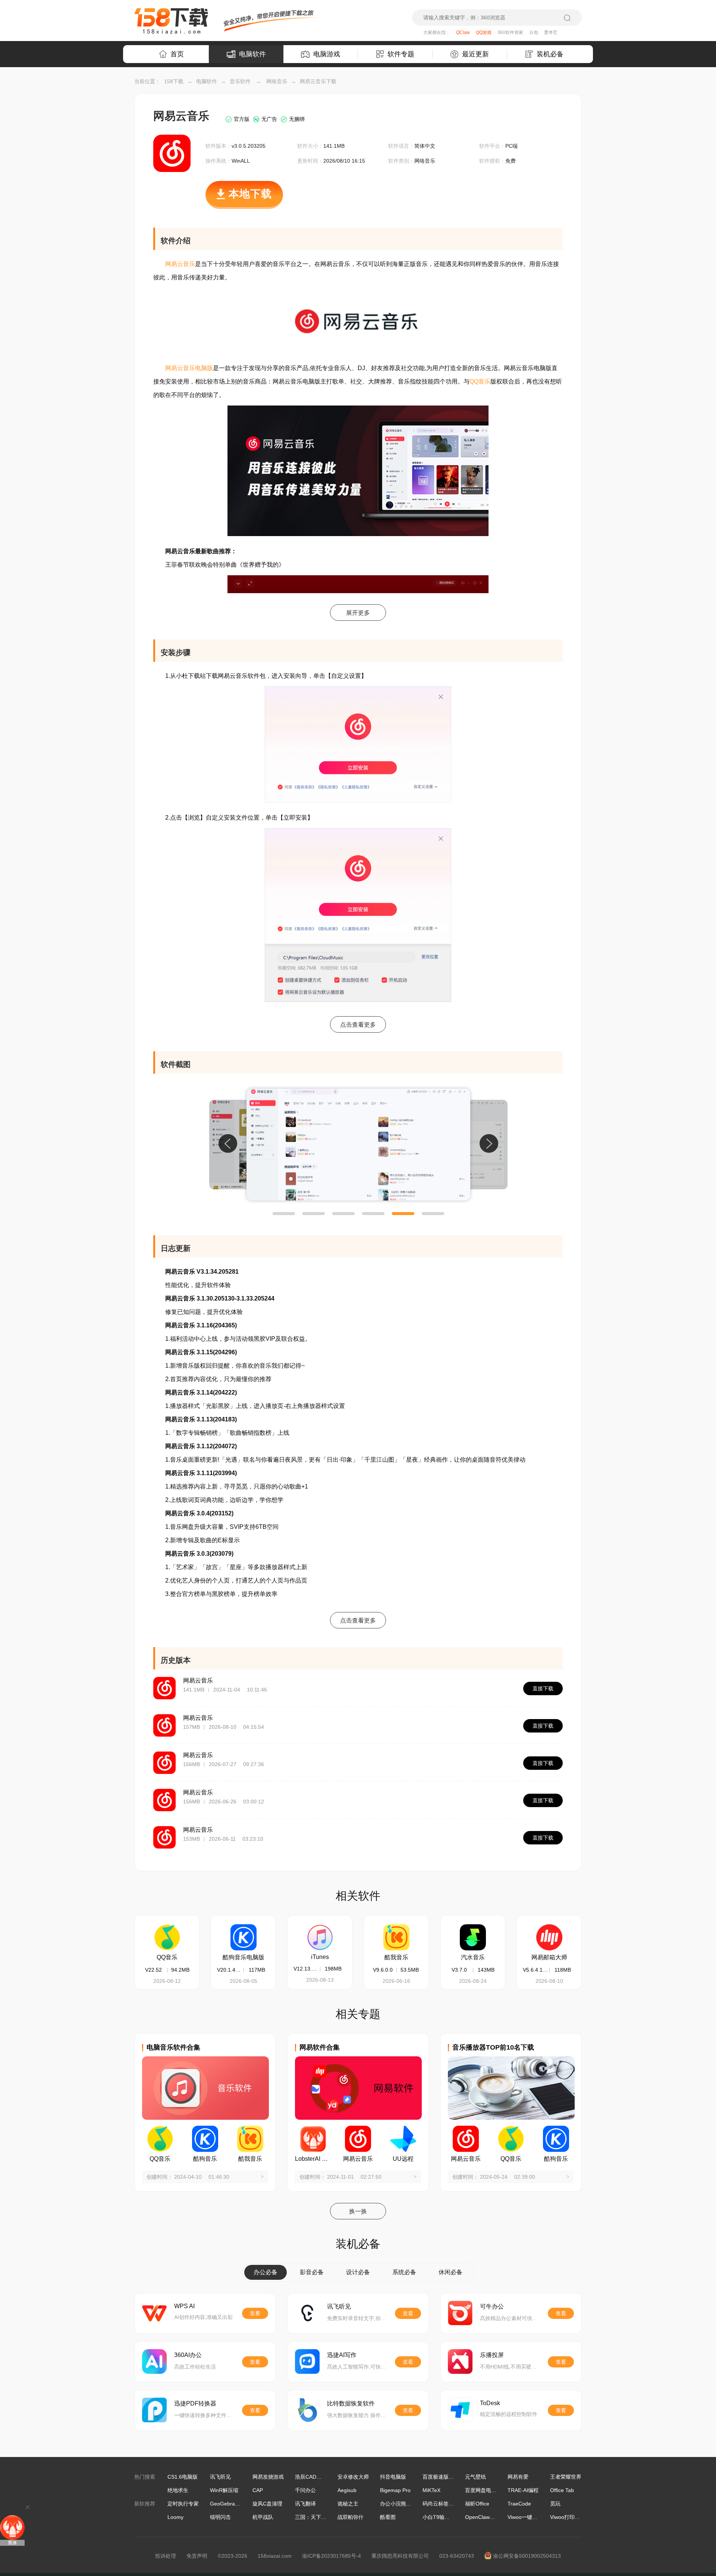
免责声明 (197, 2556)
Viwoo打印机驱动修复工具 (581, 2517)
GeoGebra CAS (228, 2504)
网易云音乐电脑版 (189, 368)
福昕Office (477, 2504)
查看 (255, 2313)
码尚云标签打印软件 (446, 2504)
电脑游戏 (327, 54)
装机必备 (550, 54)
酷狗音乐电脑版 (244, 1957)
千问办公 (305, 2490)
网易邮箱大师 (549, 1957)
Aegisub (347, 2490)
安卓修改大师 (353, 2477)
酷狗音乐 (205, 2159)
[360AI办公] (154, 2361)
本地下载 (250, 194)
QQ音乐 (480, 381)
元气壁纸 (475, 2477)
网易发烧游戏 (268, 2477)
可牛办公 (492, 2306)
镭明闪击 (220, 2517)
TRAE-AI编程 (523, 2490)
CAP (258, 2490)
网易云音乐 (180, 264)
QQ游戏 (484, 32)
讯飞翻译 (305, 2504)
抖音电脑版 (393, 2477)
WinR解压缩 (224, 2490)
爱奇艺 (551, 32)
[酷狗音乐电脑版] (244, 1937)
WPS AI (184, 2306)
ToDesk (490, 2403)
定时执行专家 (183, 2504)
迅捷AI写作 (342, 2355)
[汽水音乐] (473, 1937)
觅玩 (555, 2504)
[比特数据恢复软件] (307, 2410)
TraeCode (519, 2504)
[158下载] (171, 21)
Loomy (175, 2517)
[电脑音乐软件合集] (205, 2088)
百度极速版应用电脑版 (449, 2477)
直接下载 (543, 1688)
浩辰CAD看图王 (313, 2477)
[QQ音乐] (167, 1937)
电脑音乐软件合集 (173, 2047)
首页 (177, 54)
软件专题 (401, 54)
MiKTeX (431, 2490)
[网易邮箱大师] (549, 1937)
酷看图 (388, 2517)
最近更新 (475, 54)
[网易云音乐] (358, 2139)
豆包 (534, 32)
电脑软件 (252, 54)
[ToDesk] (460, 2410)
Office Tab (562, 2490)
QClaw (463, 32)
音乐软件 (240, 81)
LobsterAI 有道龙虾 (313, 2159)
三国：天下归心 (313, 2517)
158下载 (174, 81)
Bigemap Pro (395, 2490)
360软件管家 (510, 32)
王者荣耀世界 (566, 2477)
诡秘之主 (348, 2504)
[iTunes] (320, 1937)
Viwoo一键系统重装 (530, 2517)
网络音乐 (277, 81)
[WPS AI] (154, 2313)
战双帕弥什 (351, 2517)
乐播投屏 (492, 2355)
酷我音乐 (396, 1957)
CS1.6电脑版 (183, 2477)
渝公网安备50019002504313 (527, 2556)
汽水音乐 (473, 1957)
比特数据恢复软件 (351, 2403)
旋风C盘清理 (267, 2504)
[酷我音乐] (396, 1937)
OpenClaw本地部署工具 (493, 2517)
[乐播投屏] (460, 2361)
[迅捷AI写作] (307, 2361)
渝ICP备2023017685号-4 (332, 2556)
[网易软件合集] (358, 2088)
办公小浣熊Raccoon (403, 2504)
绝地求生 (178, 2490)
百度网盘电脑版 (483, 2490)
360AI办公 (188, 2355)
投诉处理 (166, 2556)
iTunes (320, 1957)
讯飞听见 (339, 2306)
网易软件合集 (320, 2047)
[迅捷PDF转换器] (154, 2410)
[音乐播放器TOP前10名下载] (511, 2088)
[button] (284, 1214)
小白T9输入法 (439, 2517)
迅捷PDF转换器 (195, 2403)
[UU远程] (403, 2139)
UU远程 (403, 2159)
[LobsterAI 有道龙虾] (313, 2139)
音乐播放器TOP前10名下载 (493, 2047)
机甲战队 (263, 2517)
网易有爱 (518, 2477)
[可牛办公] (460, 2313)
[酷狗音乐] (205, 2139)
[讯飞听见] (307, 2313)
